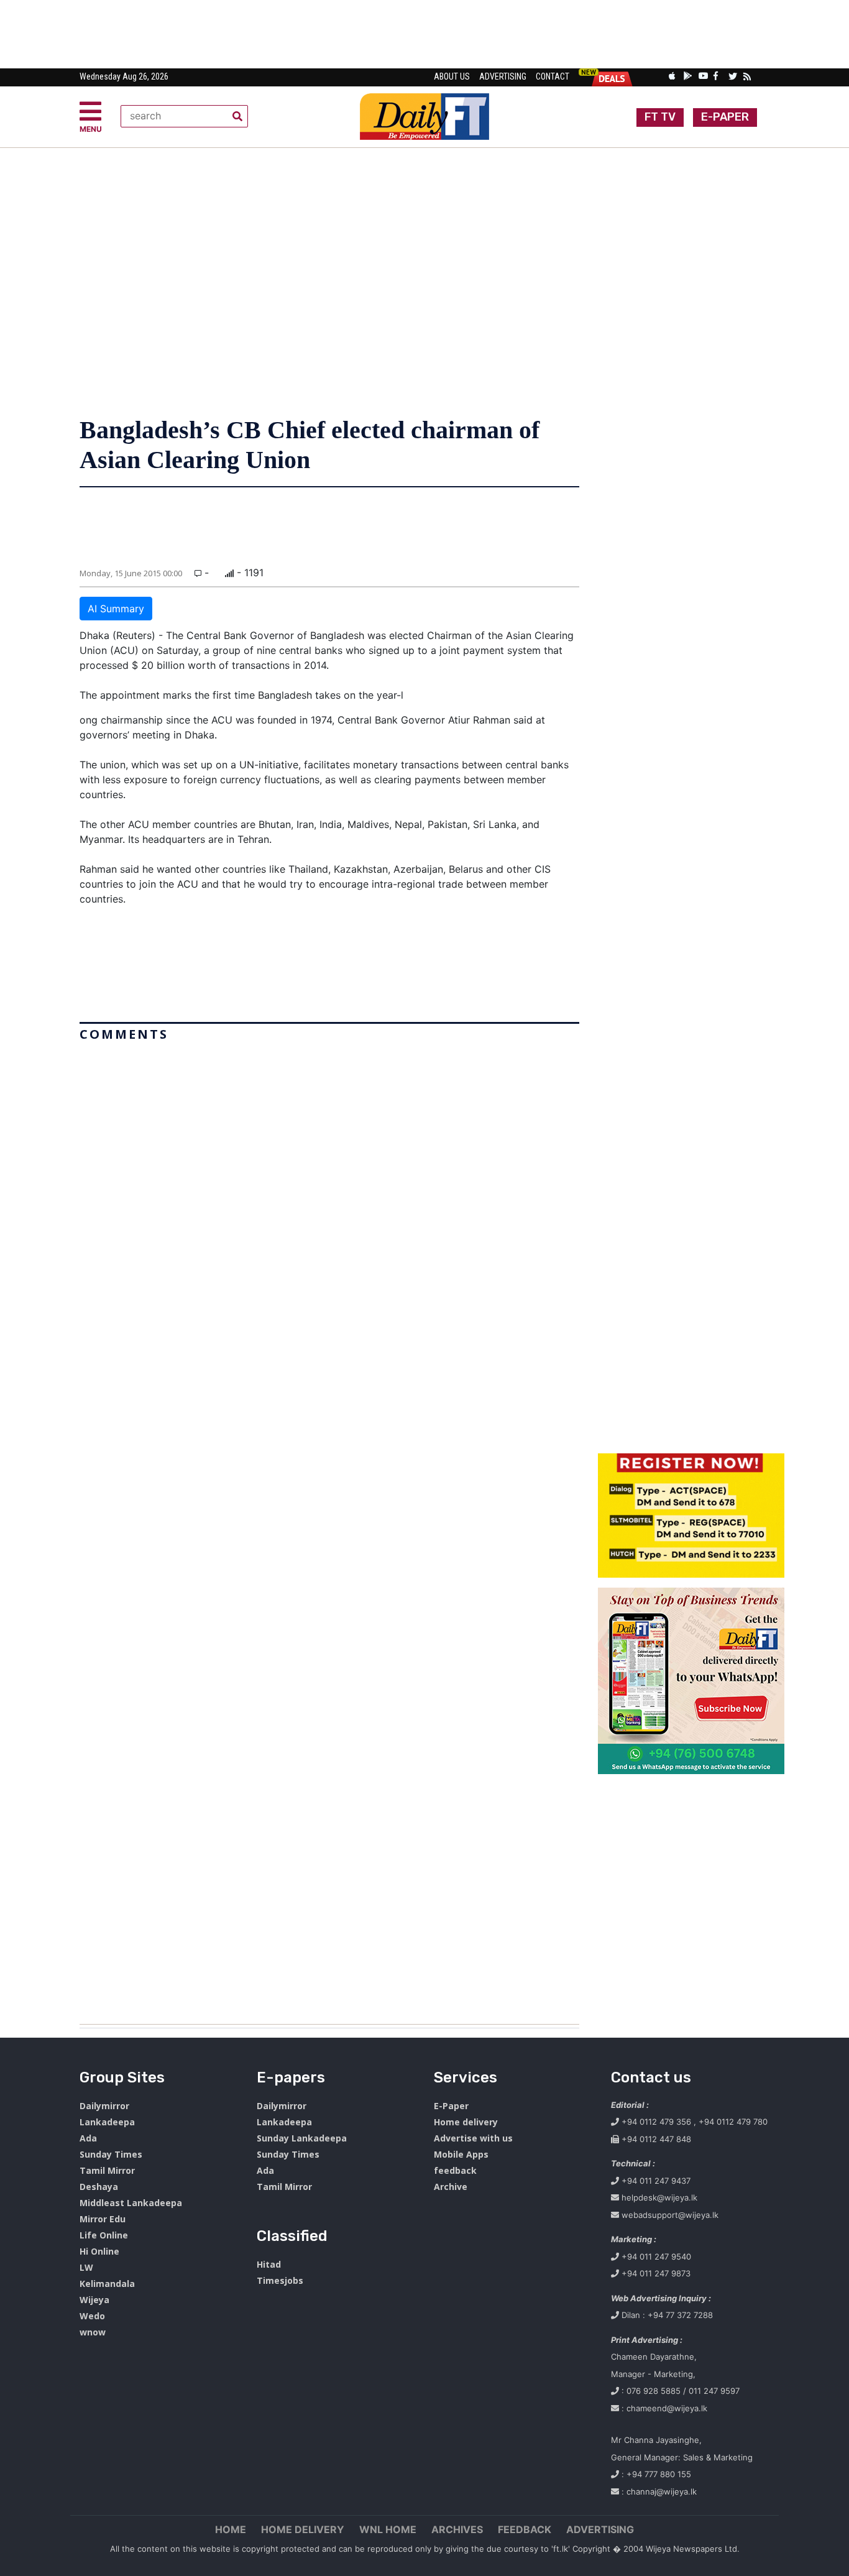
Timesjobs (280, 2280)
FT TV (660, 117)
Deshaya (99, 2187)
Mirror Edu (103, 2219)
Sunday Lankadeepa (302, 2138)
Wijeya (94, 2300)
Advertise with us (473, 2138)
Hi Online (99, 2251)
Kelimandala (107, 2284)
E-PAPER (725, 117)
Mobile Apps (461, 2154)
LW (86, 2267)
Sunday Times (111, 2154)
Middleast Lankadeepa (131, 2203)
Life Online (104, 2235)
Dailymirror (104, 2106)
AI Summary (116, 609)
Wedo (92, 2316)
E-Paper (451, 2106)
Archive (451, 2187)
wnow (93, 2332)
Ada (88, 2138)
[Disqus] (329, 1528)
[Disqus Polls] (329, 1202)
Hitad (269, 2264)
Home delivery (466, 2122)
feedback (455, 2170)
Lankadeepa (107, 2122)
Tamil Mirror (107, 2170)
